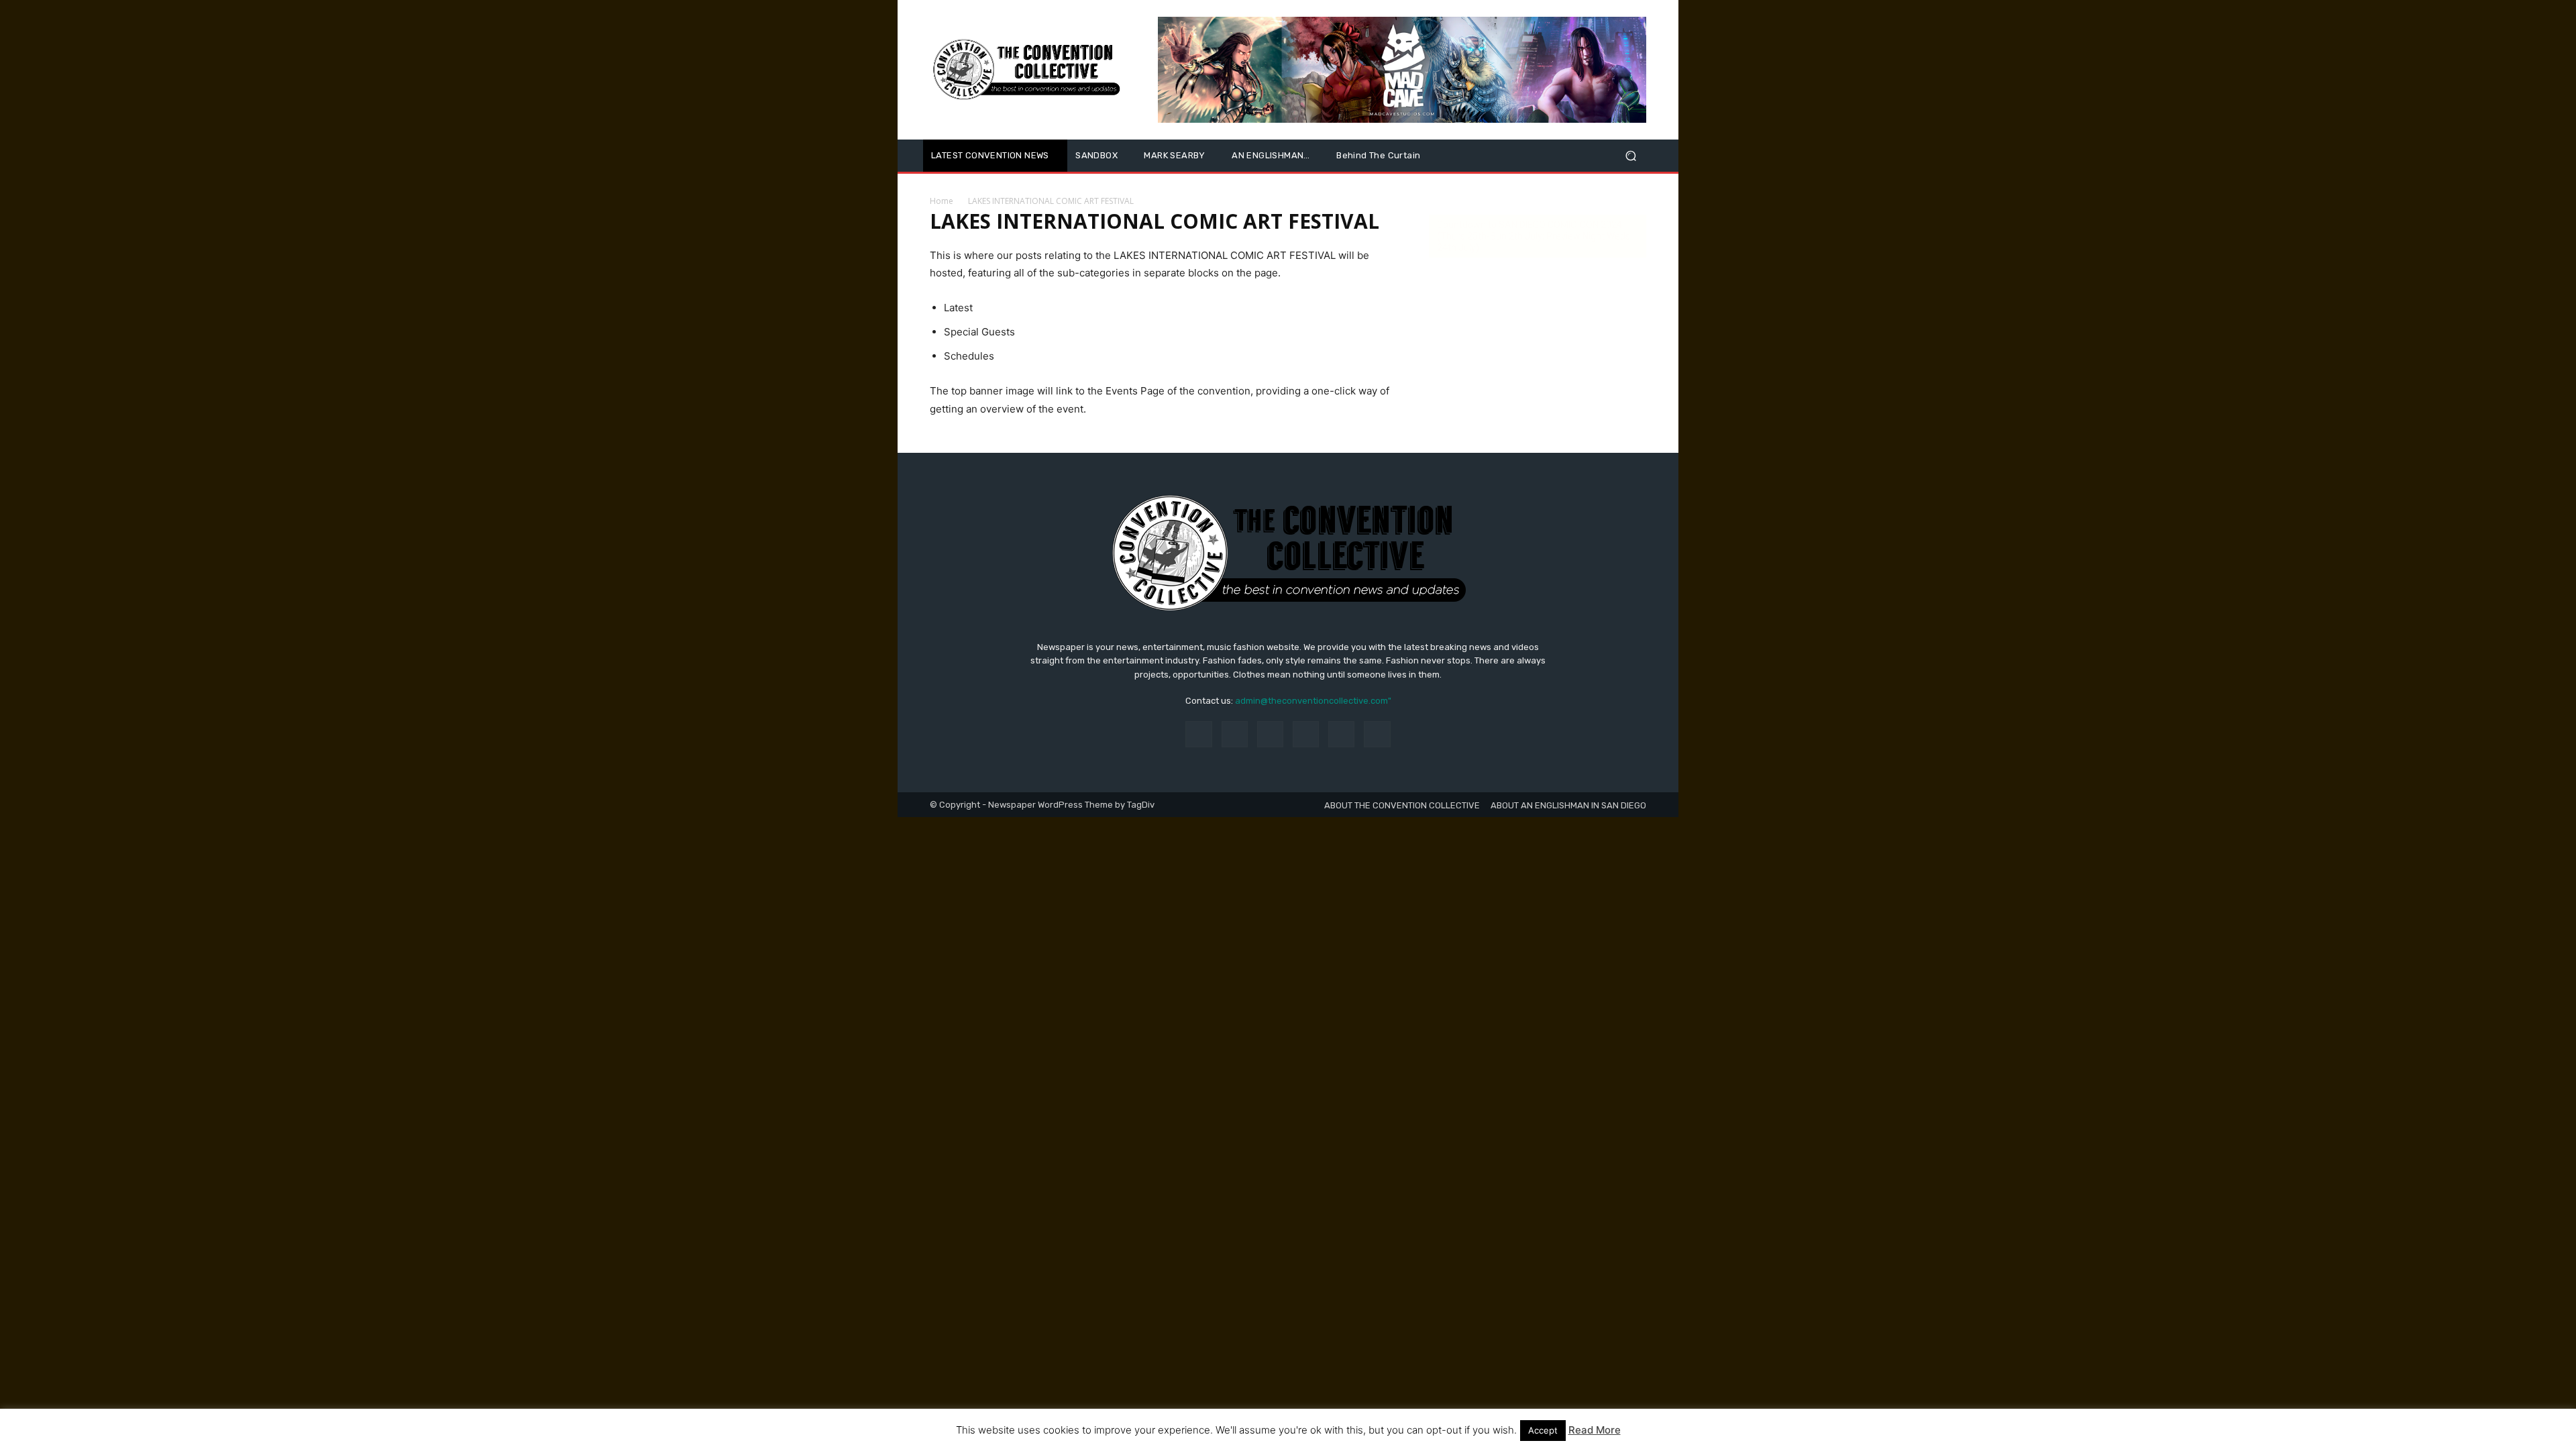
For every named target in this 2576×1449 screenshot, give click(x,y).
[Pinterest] (1306, 734)
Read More (1595, 1430)
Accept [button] (1543, 1430)
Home (942, 201)
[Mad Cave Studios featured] (1402, 70)
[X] (1377, 734)
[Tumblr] (1341, 734)
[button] (1630, 156)
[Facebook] (1198, 734)
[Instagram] (1235, 734)
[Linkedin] (1270, 734)
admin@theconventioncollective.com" (1313, 701)
